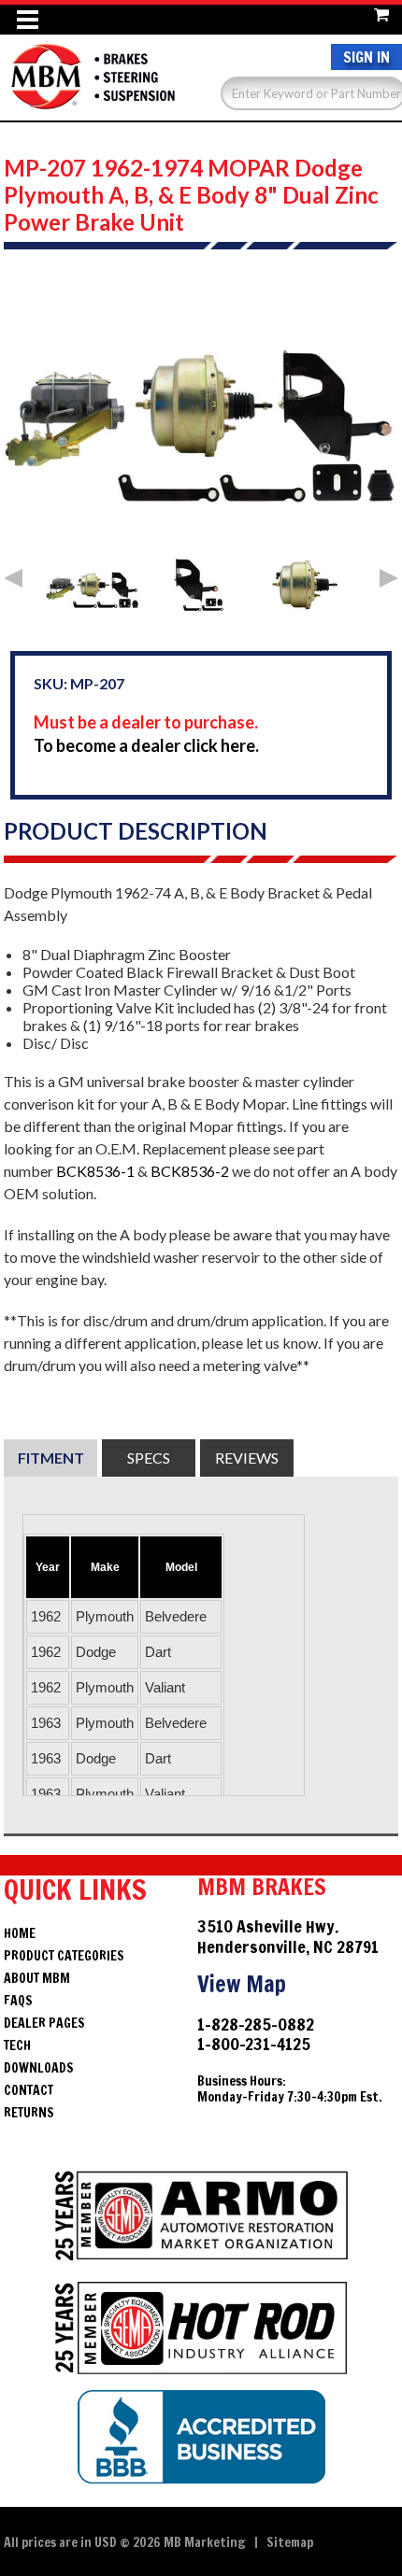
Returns (29, 2113)
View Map (242, 1984)
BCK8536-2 (190, 1171)
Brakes (93, 77)
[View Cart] (381, 12)
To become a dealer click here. (146, 745)
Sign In (366, 57)
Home (20, 1933)
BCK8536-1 (95, 1171)
